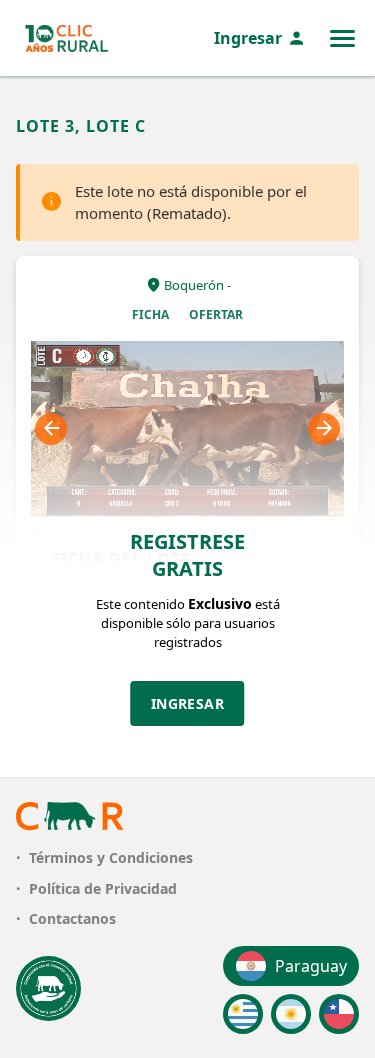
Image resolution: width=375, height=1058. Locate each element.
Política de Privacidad (103, 888)
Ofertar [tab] (216, 314)
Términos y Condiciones (111, 857)
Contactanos (72, 918)
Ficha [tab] (150, 314)
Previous (51, 429)
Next (324, 429)
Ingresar (248, 38)
